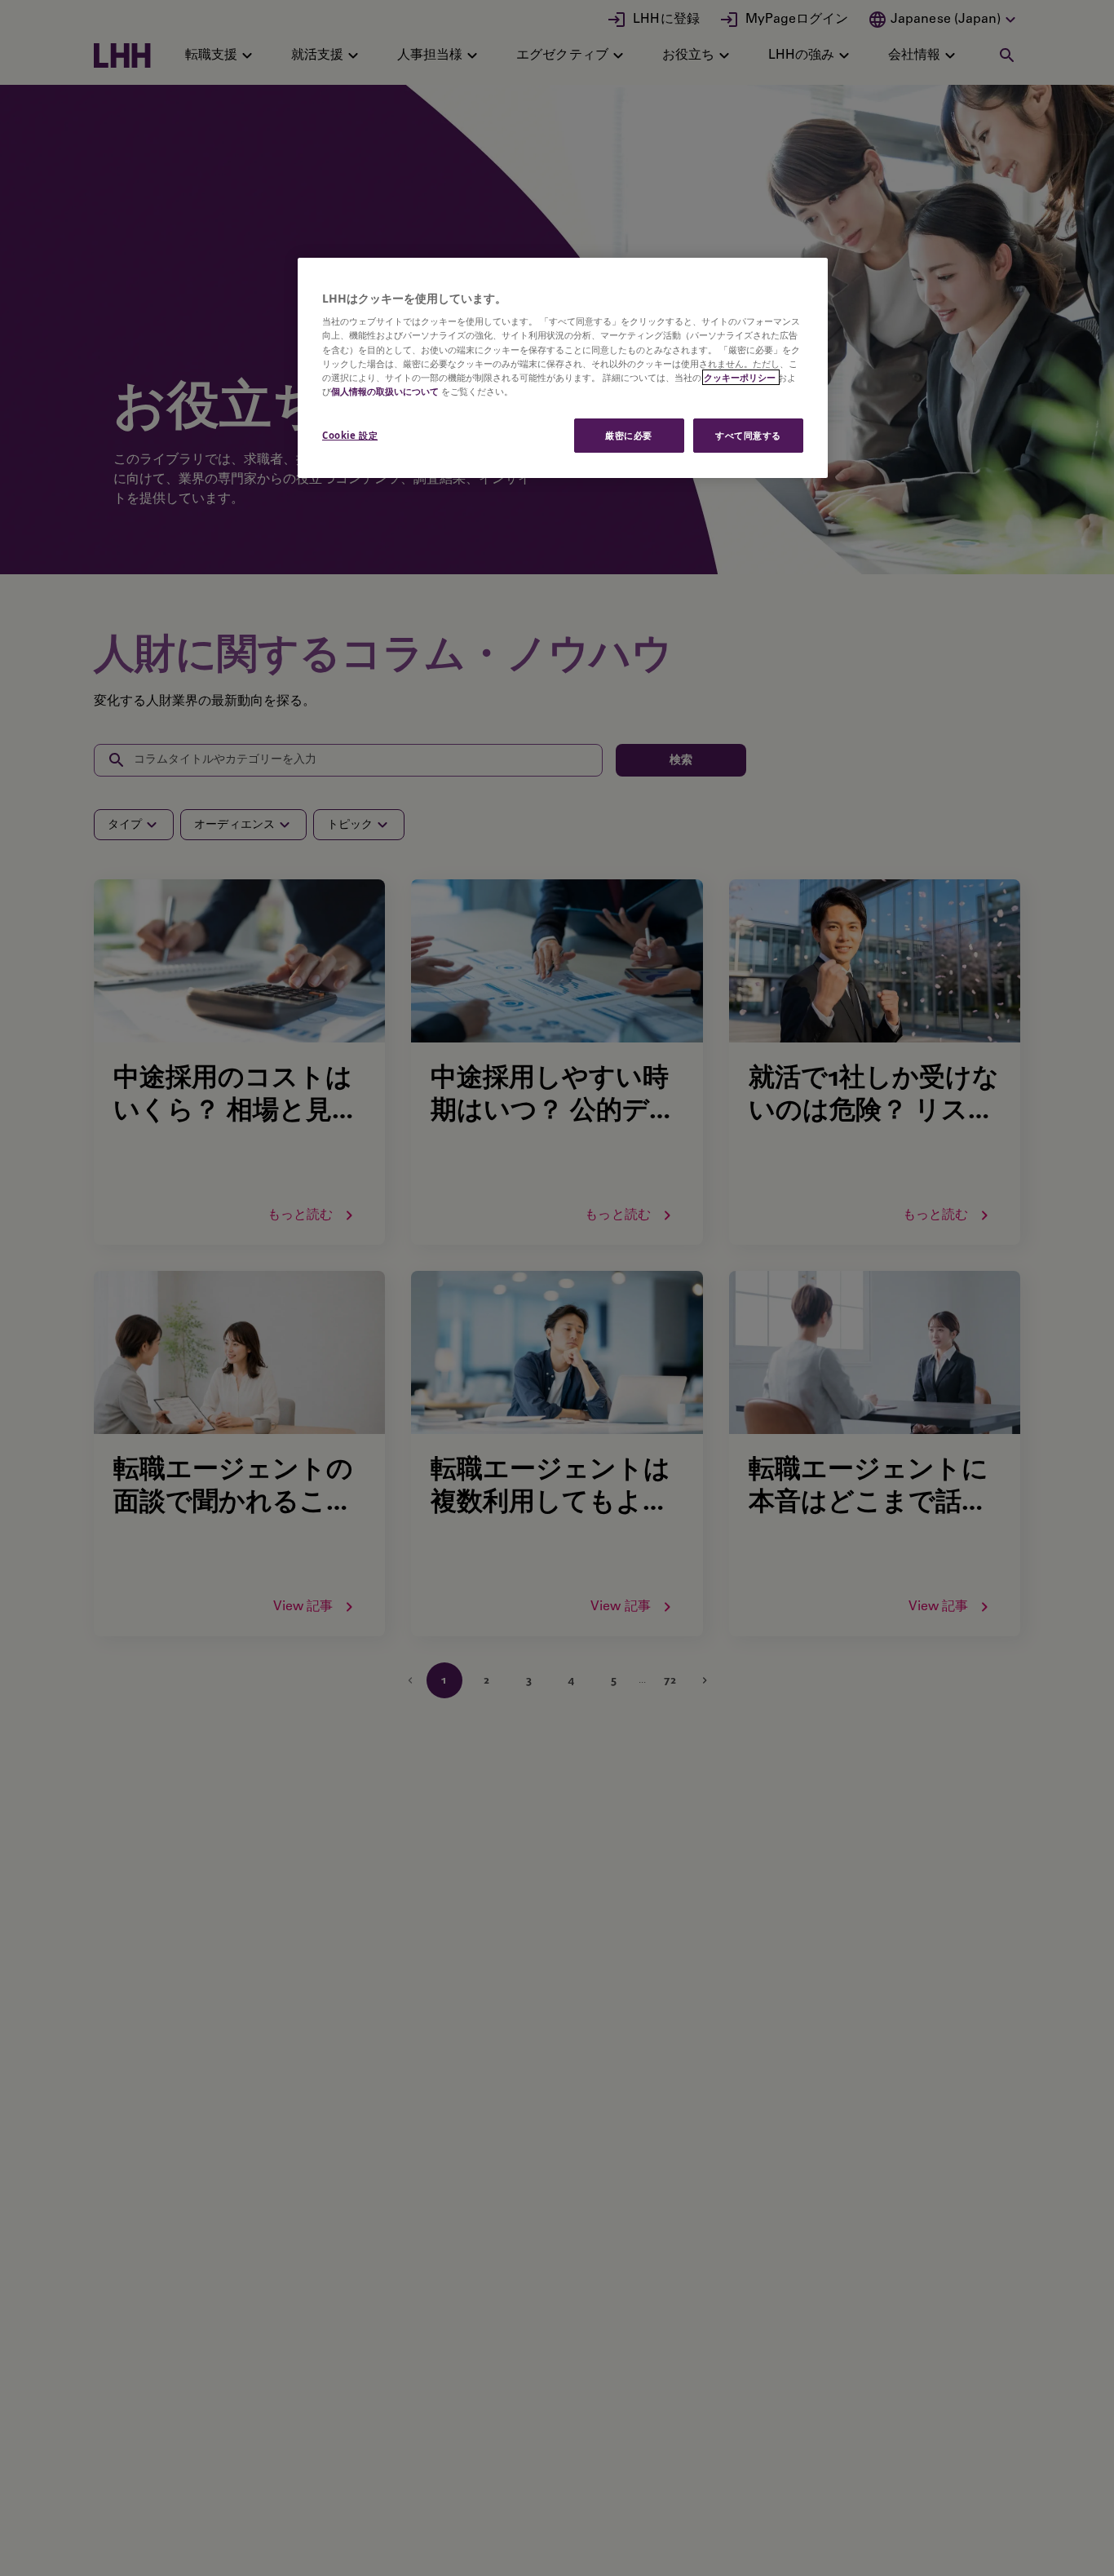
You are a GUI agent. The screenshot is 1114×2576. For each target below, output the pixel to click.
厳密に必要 (629, 435)
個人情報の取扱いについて (385, 391)
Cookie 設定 (350, 435)
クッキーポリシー (741, 377)
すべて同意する (748, 435)
